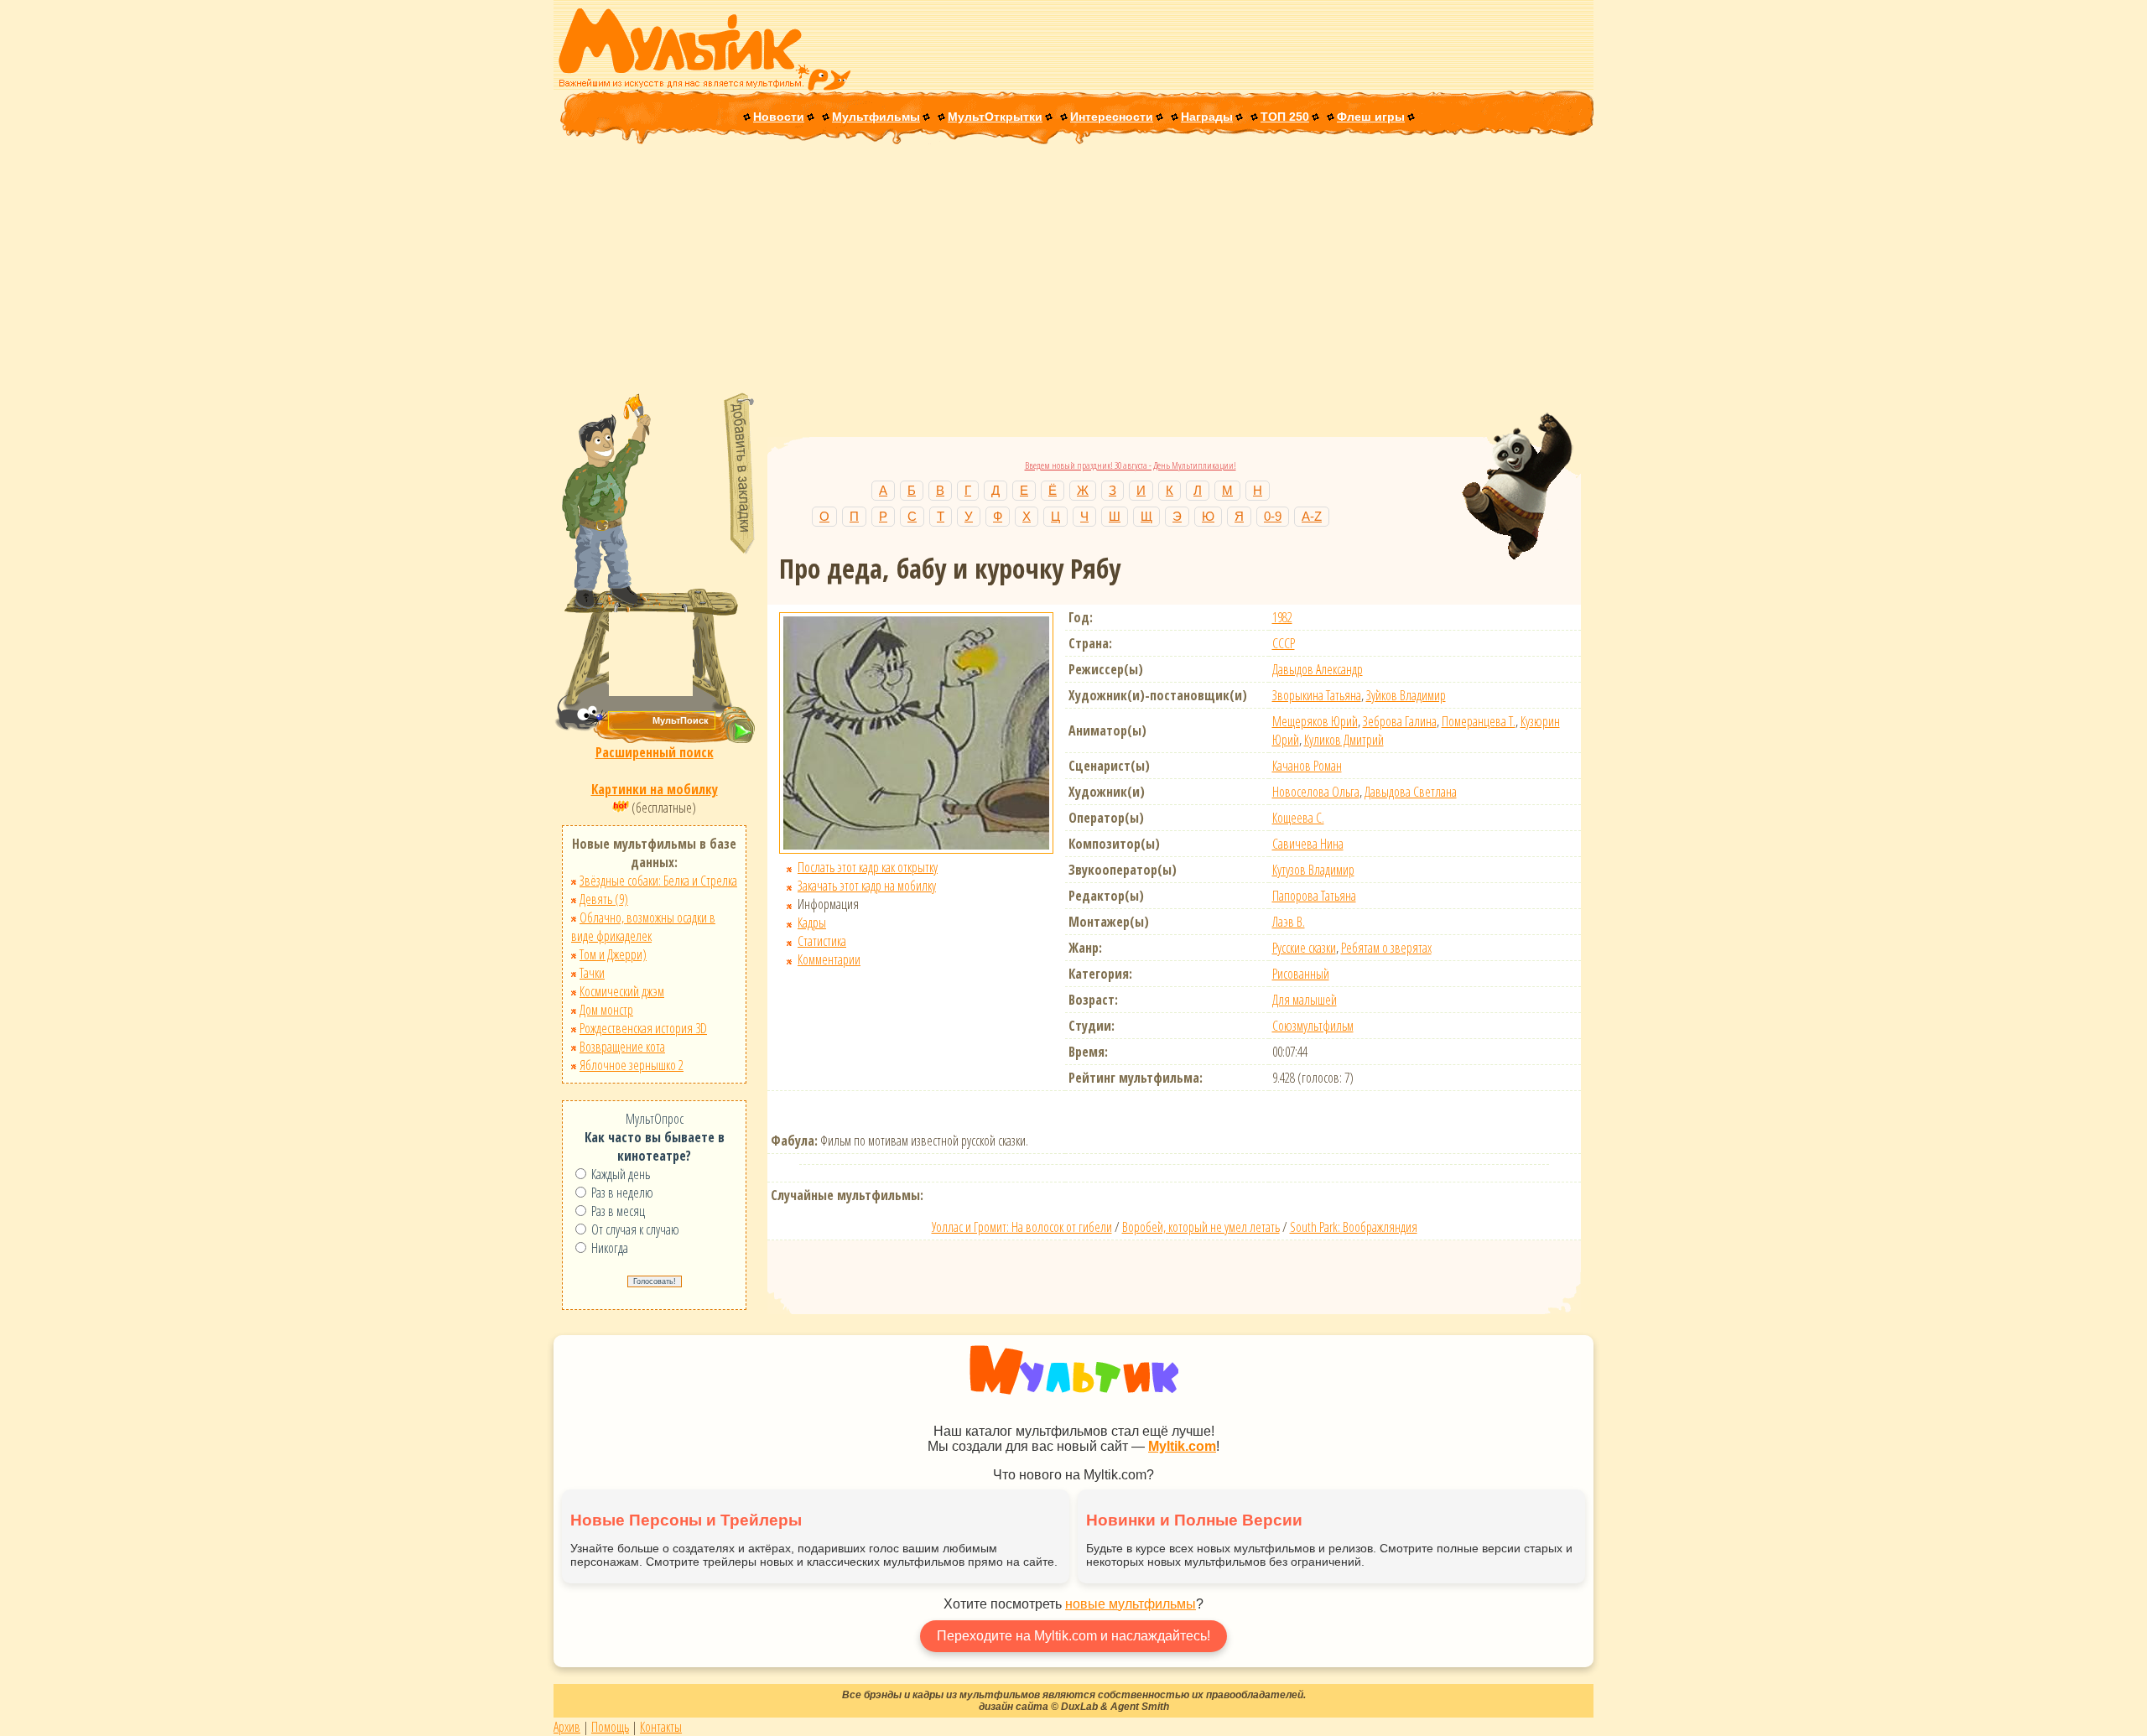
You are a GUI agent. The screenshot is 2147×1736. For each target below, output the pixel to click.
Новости (779, 117)
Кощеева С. (1298, 818)
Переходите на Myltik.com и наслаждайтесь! (1073, 1636)
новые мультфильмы (1131, 1604)
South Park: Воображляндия (1354, 1227)
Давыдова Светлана (1411, 792)
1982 (1282, 617)
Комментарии (829, 959)
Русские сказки (1304, 948)
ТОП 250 (1285, 117)
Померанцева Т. (1479, 721)
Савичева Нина (1308, 844)
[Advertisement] (1073, 270)
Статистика (822, 941)
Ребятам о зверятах (1386, 948)
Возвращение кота (622, 1047)
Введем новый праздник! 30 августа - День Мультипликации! (1131, 465)
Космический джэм (622, 991)
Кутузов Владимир (1313, 870)
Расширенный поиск (655, 752)
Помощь (610, 1727)
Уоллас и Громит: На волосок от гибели (1022, 1227)
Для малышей (1305, 1000)
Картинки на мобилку (655, 789)
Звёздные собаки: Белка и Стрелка (658, 881)
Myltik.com (1182, 1446)
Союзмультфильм (1313, 1026)
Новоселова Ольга (1316, 792)
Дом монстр (606, 1010)
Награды (1207, 117)
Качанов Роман (1307, 766)
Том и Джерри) (613, 954)
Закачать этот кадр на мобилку (867, 886)
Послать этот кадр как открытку (868, 867)
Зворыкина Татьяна (1317, 695)
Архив (567, 1727)
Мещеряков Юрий (1315, 721)
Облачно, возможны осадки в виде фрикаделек (643, 927)
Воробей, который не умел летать (1201, 1227)
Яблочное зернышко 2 (632, 1065)
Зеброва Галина (1400, 721)
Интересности (1112, 117)
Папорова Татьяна (1314, 896)
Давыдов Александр (1318, 669)
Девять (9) (604, 899)
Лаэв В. (1289, 922)
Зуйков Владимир (1406, 695)
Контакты (661, 1727)
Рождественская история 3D (643, 1028)
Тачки (592, 973)
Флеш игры (1371, 117)
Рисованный (1301, 974)
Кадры (812, 923)
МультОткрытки (995, 117)
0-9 (1273, 516)
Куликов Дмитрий (1344, 740)
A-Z (1312, 516)
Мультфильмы (876, 117)
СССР (1284, 643)
